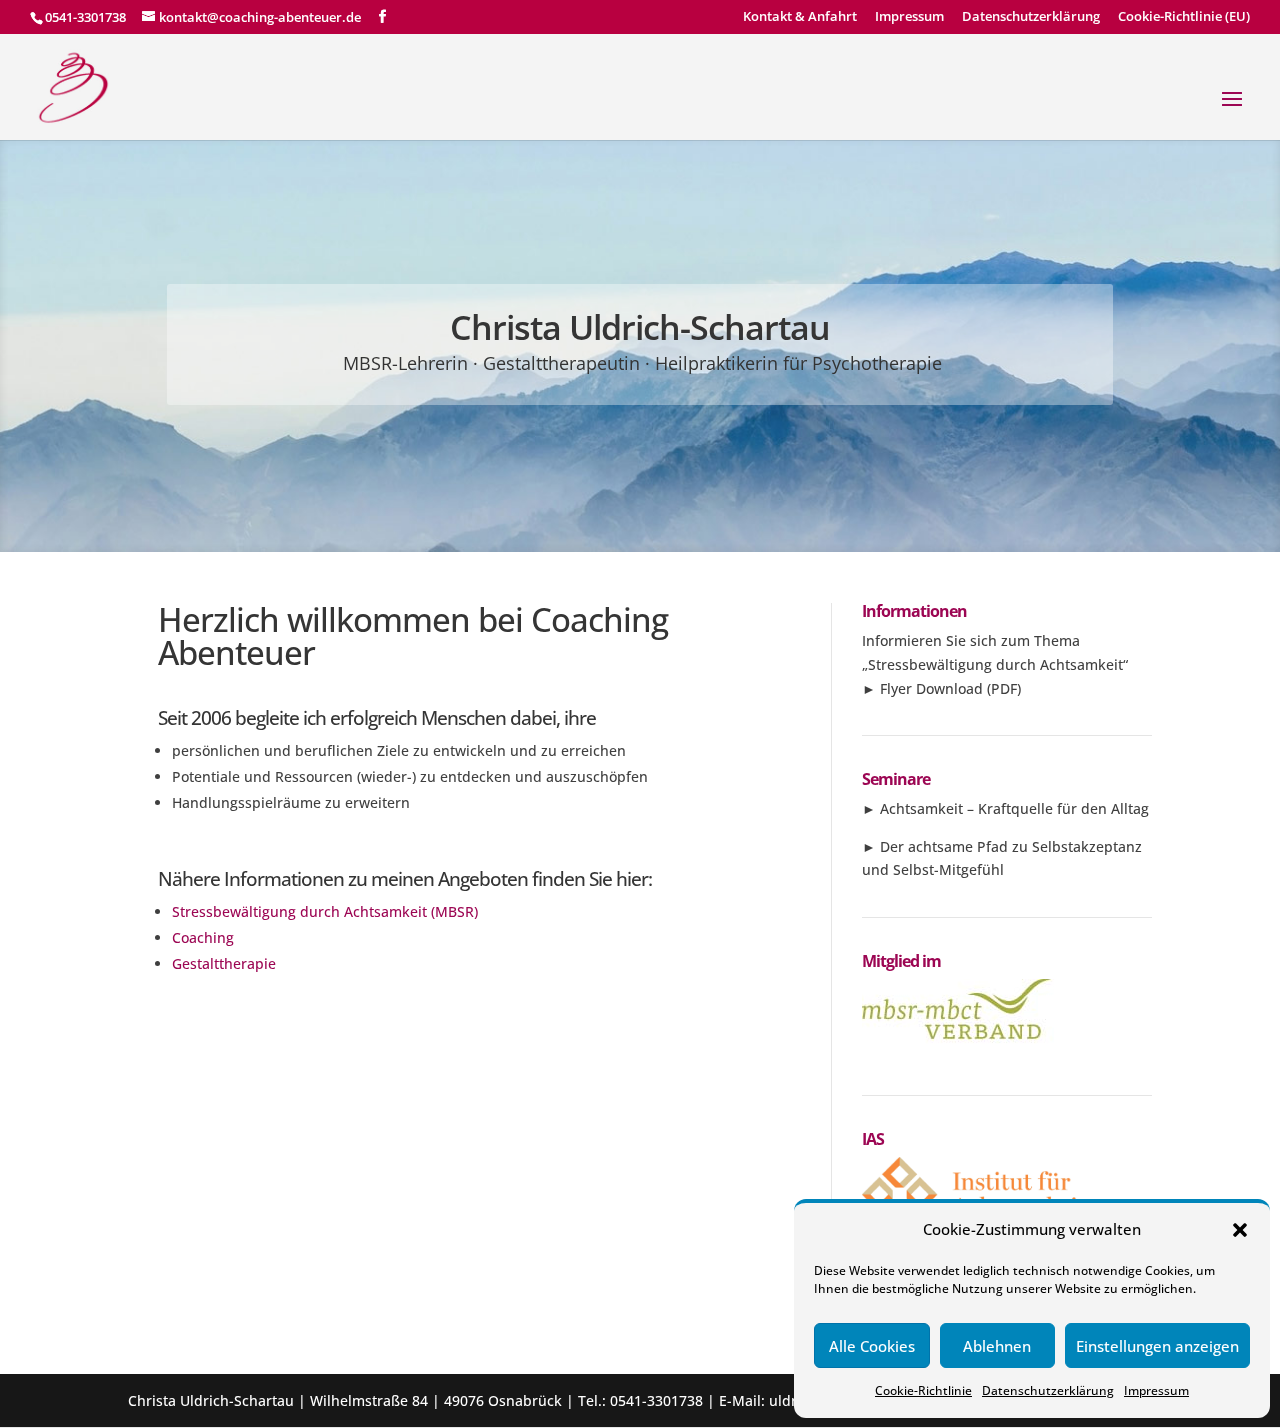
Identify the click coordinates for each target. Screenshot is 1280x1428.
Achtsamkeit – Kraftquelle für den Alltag (1014, 808)
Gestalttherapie (224, 963)
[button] (1240, 1230)
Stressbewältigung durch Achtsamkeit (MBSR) (325, 911)
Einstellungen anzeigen (1157, 1346)
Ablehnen (997, 1346)
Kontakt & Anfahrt (800, 17)
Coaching (203, 937)
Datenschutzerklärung (1048, 1390)
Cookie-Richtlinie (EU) (1184, 17)
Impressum (1156, 1390)
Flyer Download (931, 688)
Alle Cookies (872, 1346)
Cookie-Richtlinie (923, 1390)
